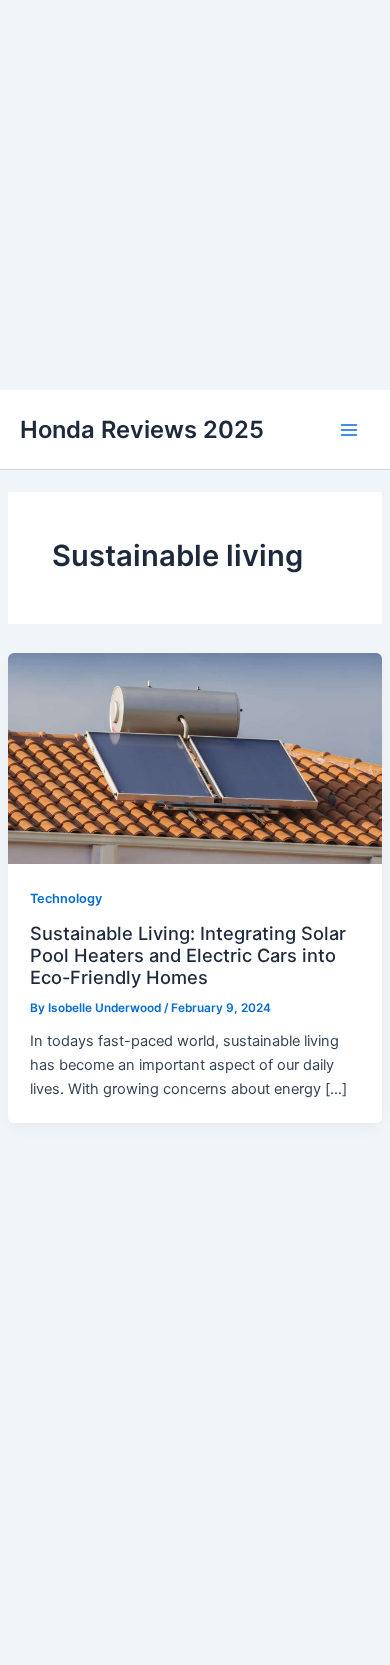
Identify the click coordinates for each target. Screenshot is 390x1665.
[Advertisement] (195, 195)
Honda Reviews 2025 (142, 429)
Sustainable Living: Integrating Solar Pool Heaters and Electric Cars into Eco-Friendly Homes (188, 955)
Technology (66, 898)
